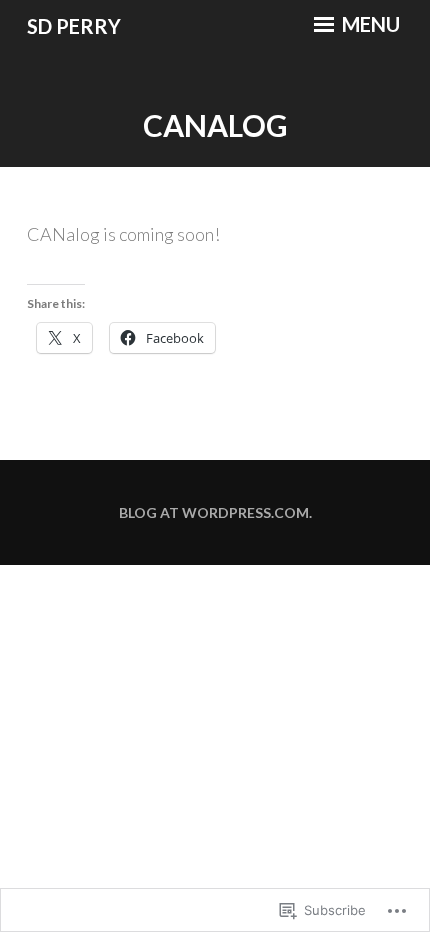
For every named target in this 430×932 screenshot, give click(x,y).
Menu (369, 24)
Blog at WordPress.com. (215, 512)
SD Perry (74, 26)
